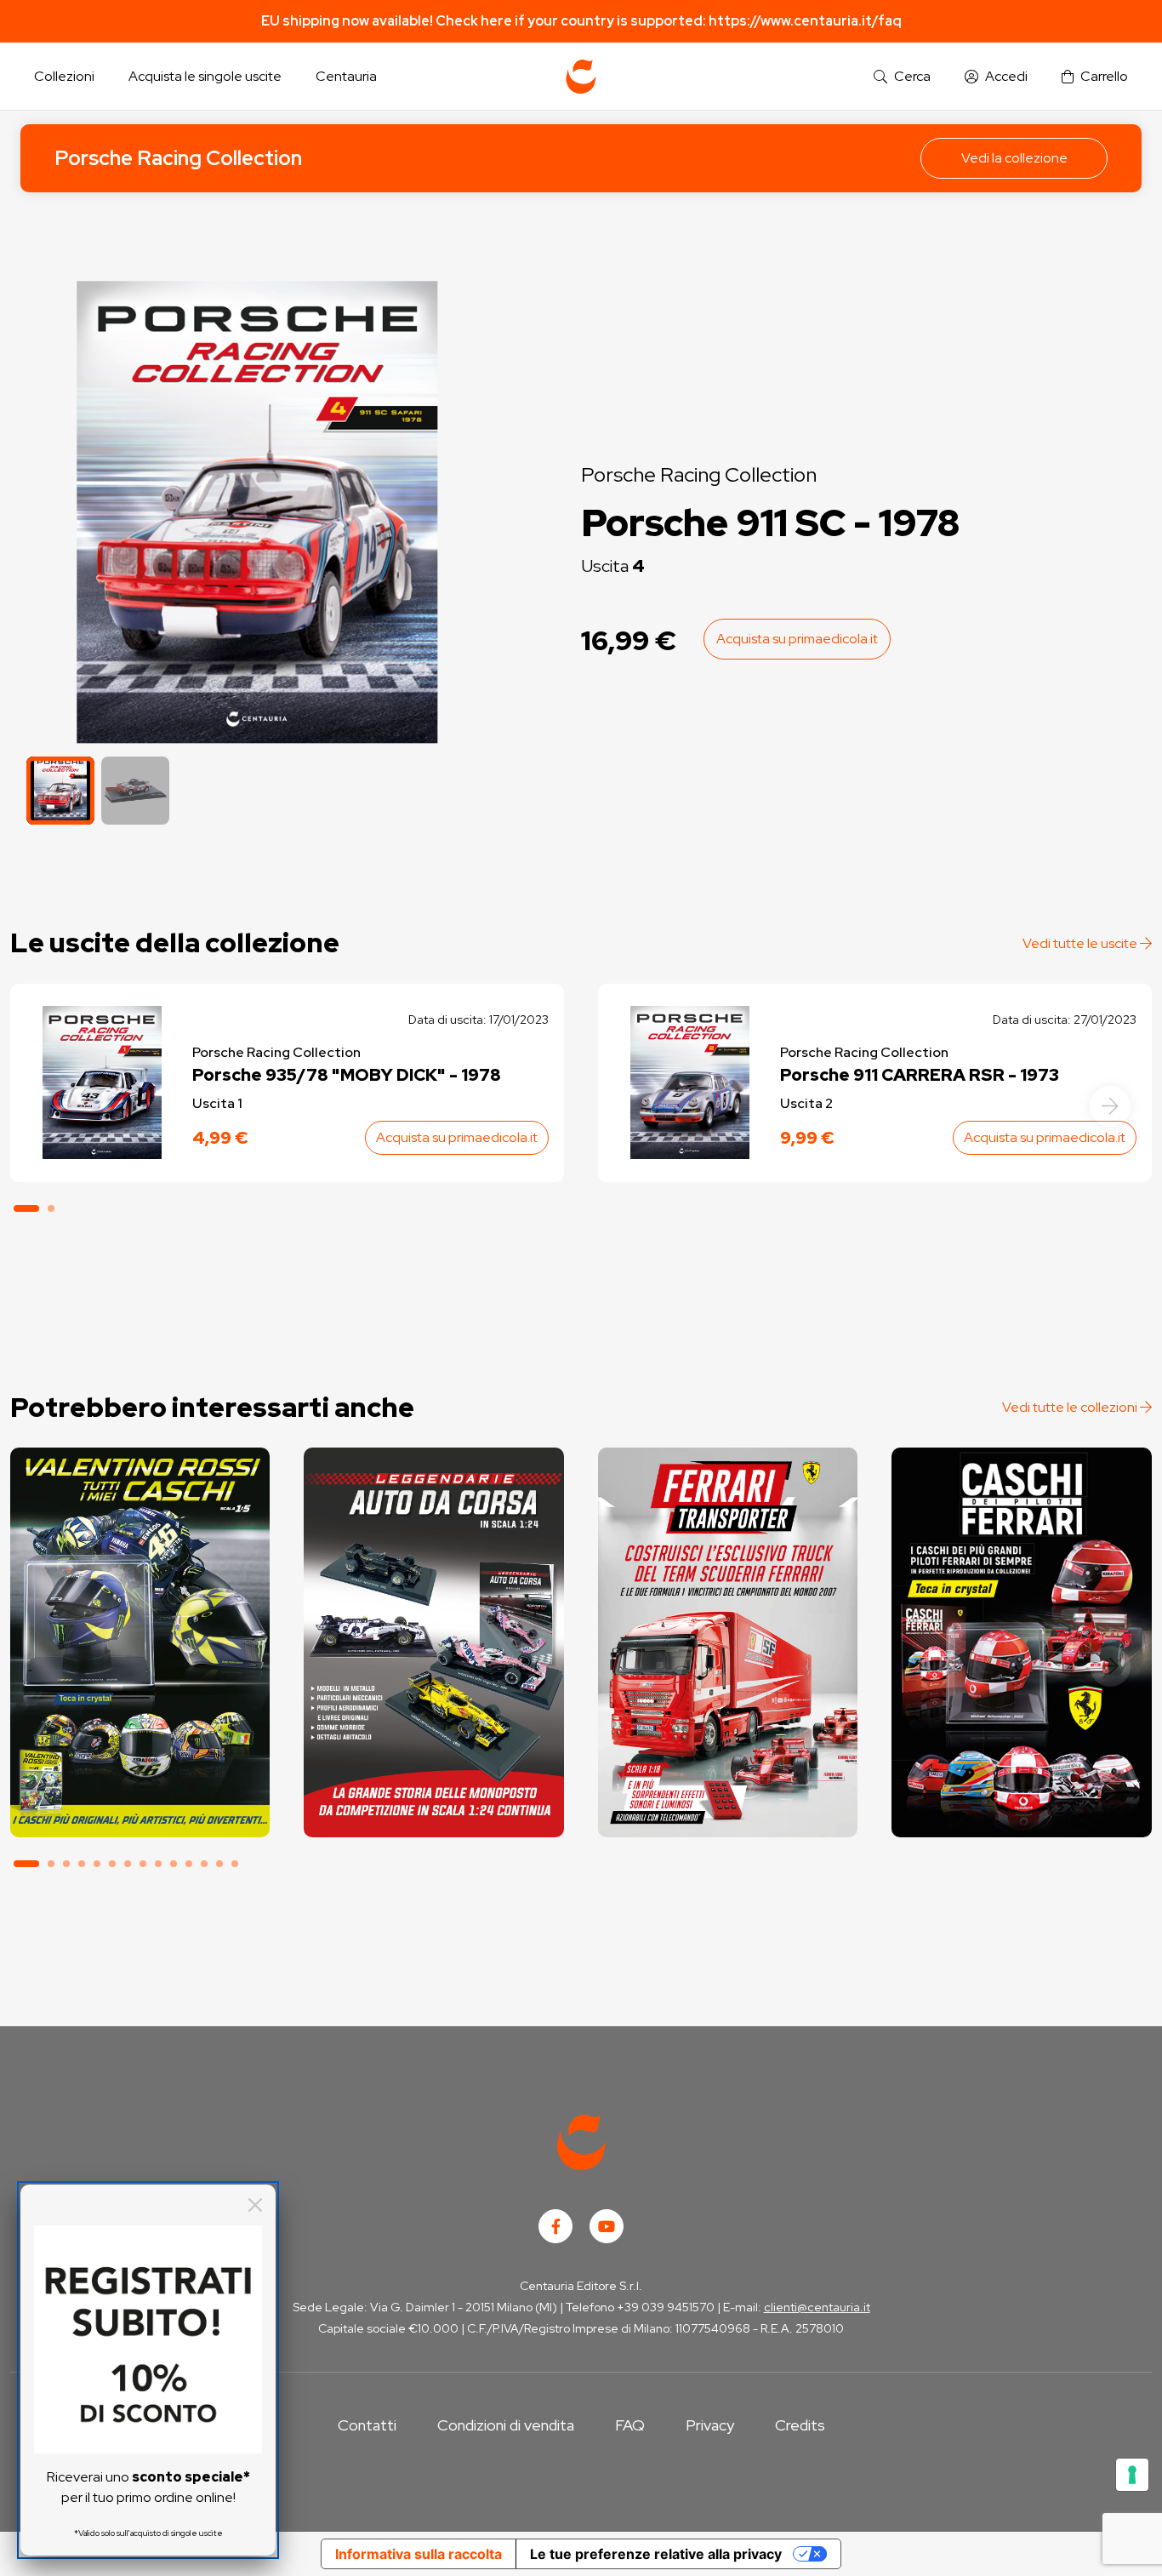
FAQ (630, 2425)
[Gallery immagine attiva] (257, 512)
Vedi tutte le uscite (1081, 943)
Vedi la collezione (1014, 158)
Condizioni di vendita (506, 2425)
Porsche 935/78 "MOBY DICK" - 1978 (347, 1075)
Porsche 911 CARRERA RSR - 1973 (920, 1075)
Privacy (710, 2425)
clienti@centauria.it (817, 2307)
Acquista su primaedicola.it (797, 639)
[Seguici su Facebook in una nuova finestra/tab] (555, 2226)
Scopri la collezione (140, 1761)
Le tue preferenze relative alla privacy (656, 2554)
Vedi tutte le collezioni (1071, 1407)
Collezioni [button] (64, 76)
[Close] (255, 2205)
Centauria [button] (346, 76)
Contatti (367, 2425)
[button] (902, 77)
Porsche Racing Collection (178, 158)
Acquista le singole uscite (205, 76)
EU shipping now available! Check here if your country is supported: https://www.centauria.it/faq (581, 21)
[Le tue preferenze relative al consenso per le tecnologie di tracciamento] (1132, 2475)
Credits (800, 2425)
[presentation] (1110, 1106)
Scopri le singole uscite (140, 1809)
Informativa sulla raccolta (419, 2554)
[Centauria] (581, 77)
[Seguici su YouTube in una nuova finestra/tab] (607, 2226)
